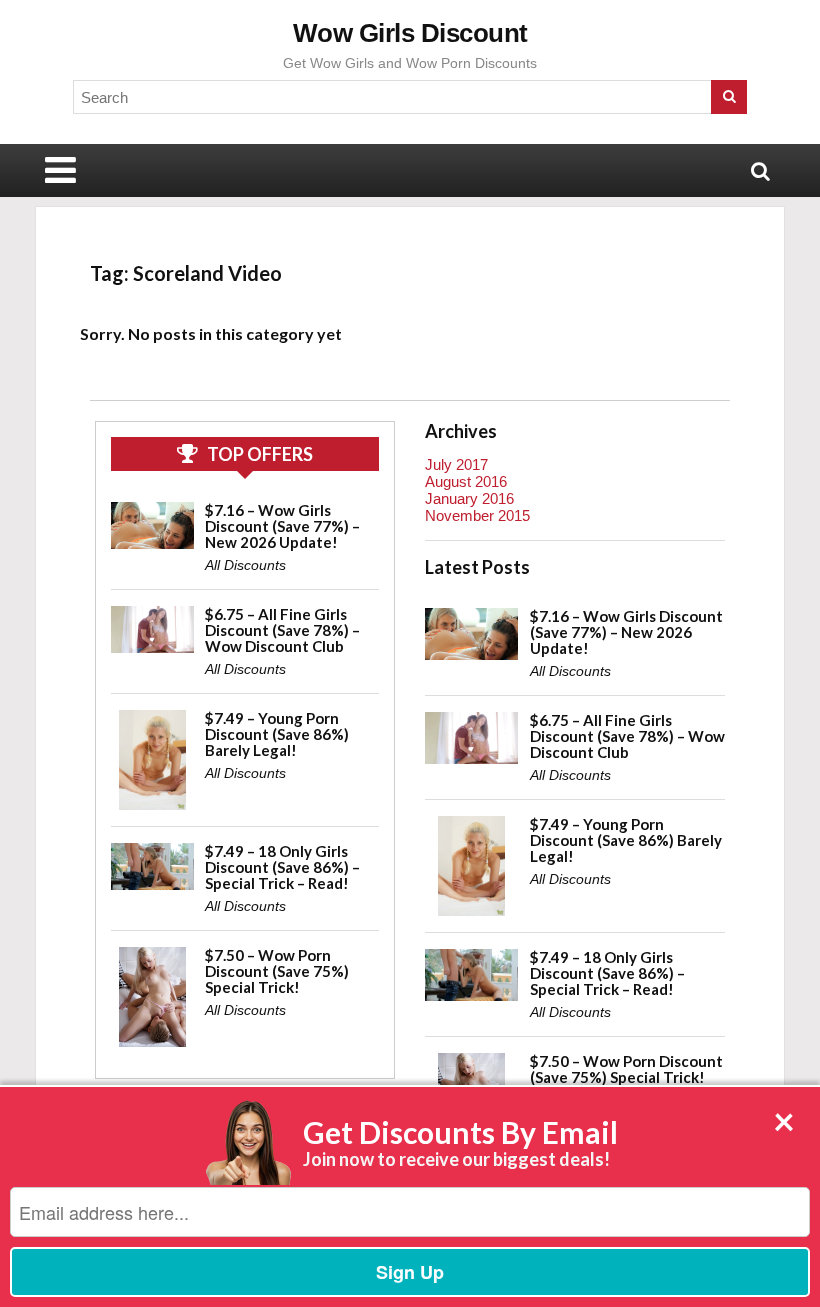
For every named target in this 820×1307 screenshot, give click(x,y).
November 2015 (477, 515)
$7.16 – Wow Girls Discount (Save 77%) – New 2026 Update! (282, 526)
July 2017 (456, 464)
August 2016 (466, 481)
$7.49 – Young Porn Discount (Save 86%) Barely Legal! (277, 734)
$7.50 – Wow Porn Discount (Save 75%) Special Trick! (277, 971)
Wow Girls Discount (410, 33)
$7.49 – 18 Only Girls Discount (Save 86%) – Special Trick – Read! (282, 867)
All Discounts (245, 565)
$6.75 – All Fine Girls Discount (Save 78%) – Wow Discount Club (282, 630)
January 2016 (469, 498)
